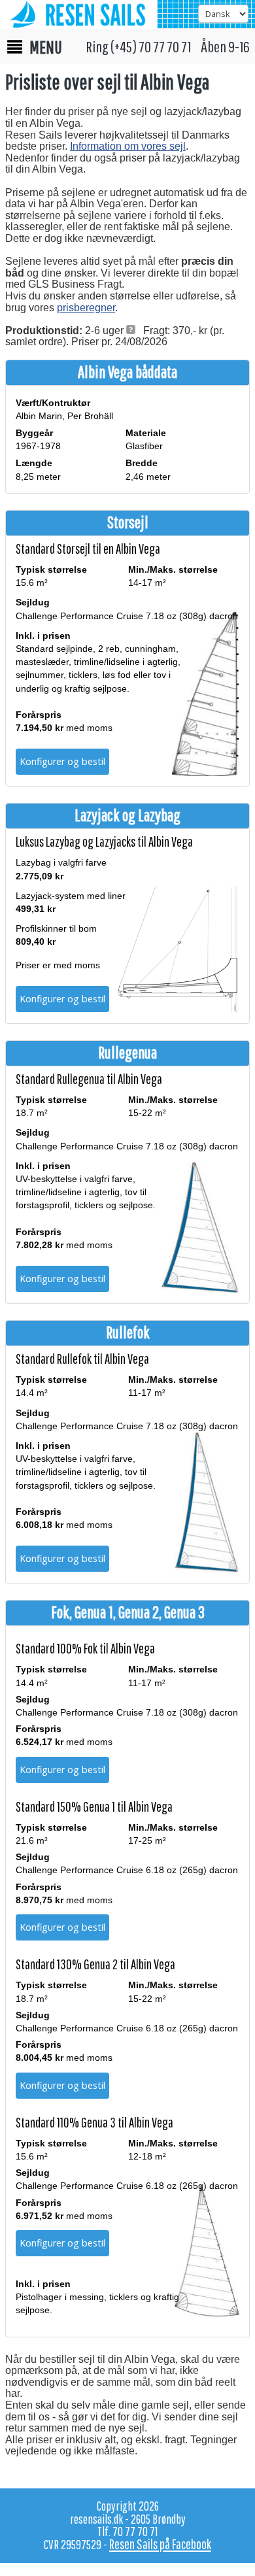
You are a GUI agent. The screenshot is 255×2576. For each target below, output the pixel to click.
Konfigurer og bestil (62, 761)
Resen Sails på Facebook (160, 2544)
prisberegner (86, 308)
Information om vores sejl (128, 146)
